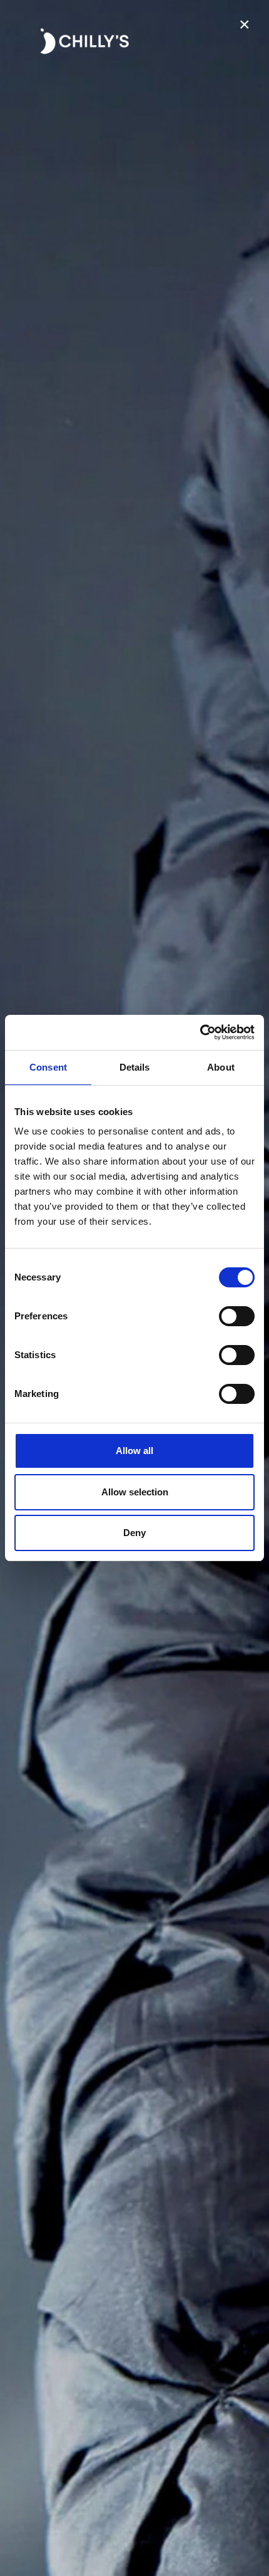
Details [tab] (135, 1067)
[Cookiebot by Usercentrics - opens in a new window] (200, 1032)
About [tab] (221, 1067)
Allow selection (135, 1492)
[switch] (237, 1316)
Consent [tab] (48, 1067)
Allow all (134, 1451)
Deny (134, 1533)
